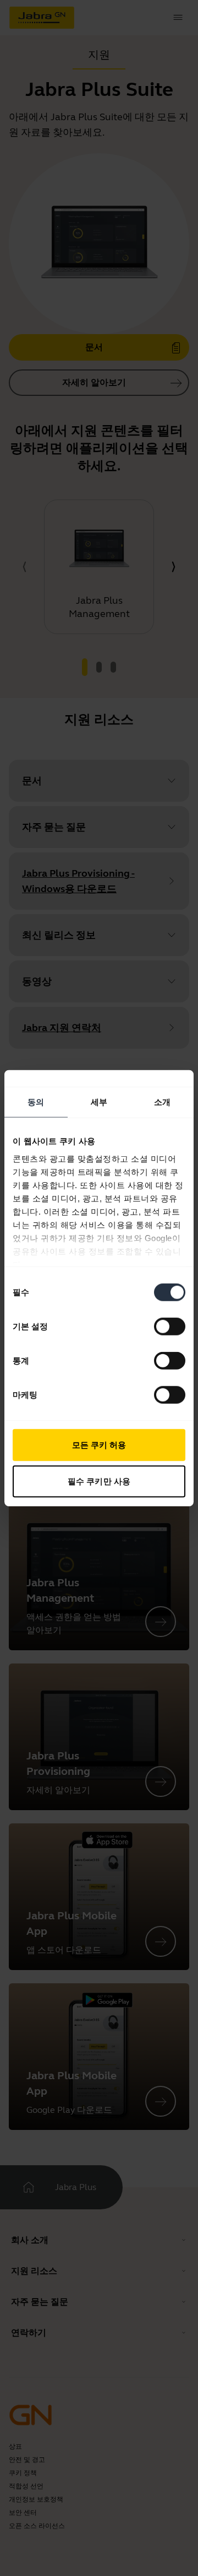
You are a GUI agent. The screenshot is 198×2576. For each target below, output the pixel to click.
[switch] (170, 1327)
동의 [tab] (36, 1102)
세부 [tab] (99, 1102)
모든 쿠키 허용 (99, 1445)
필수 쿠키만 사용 (99, 1481)
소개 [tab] (162, 1102)
